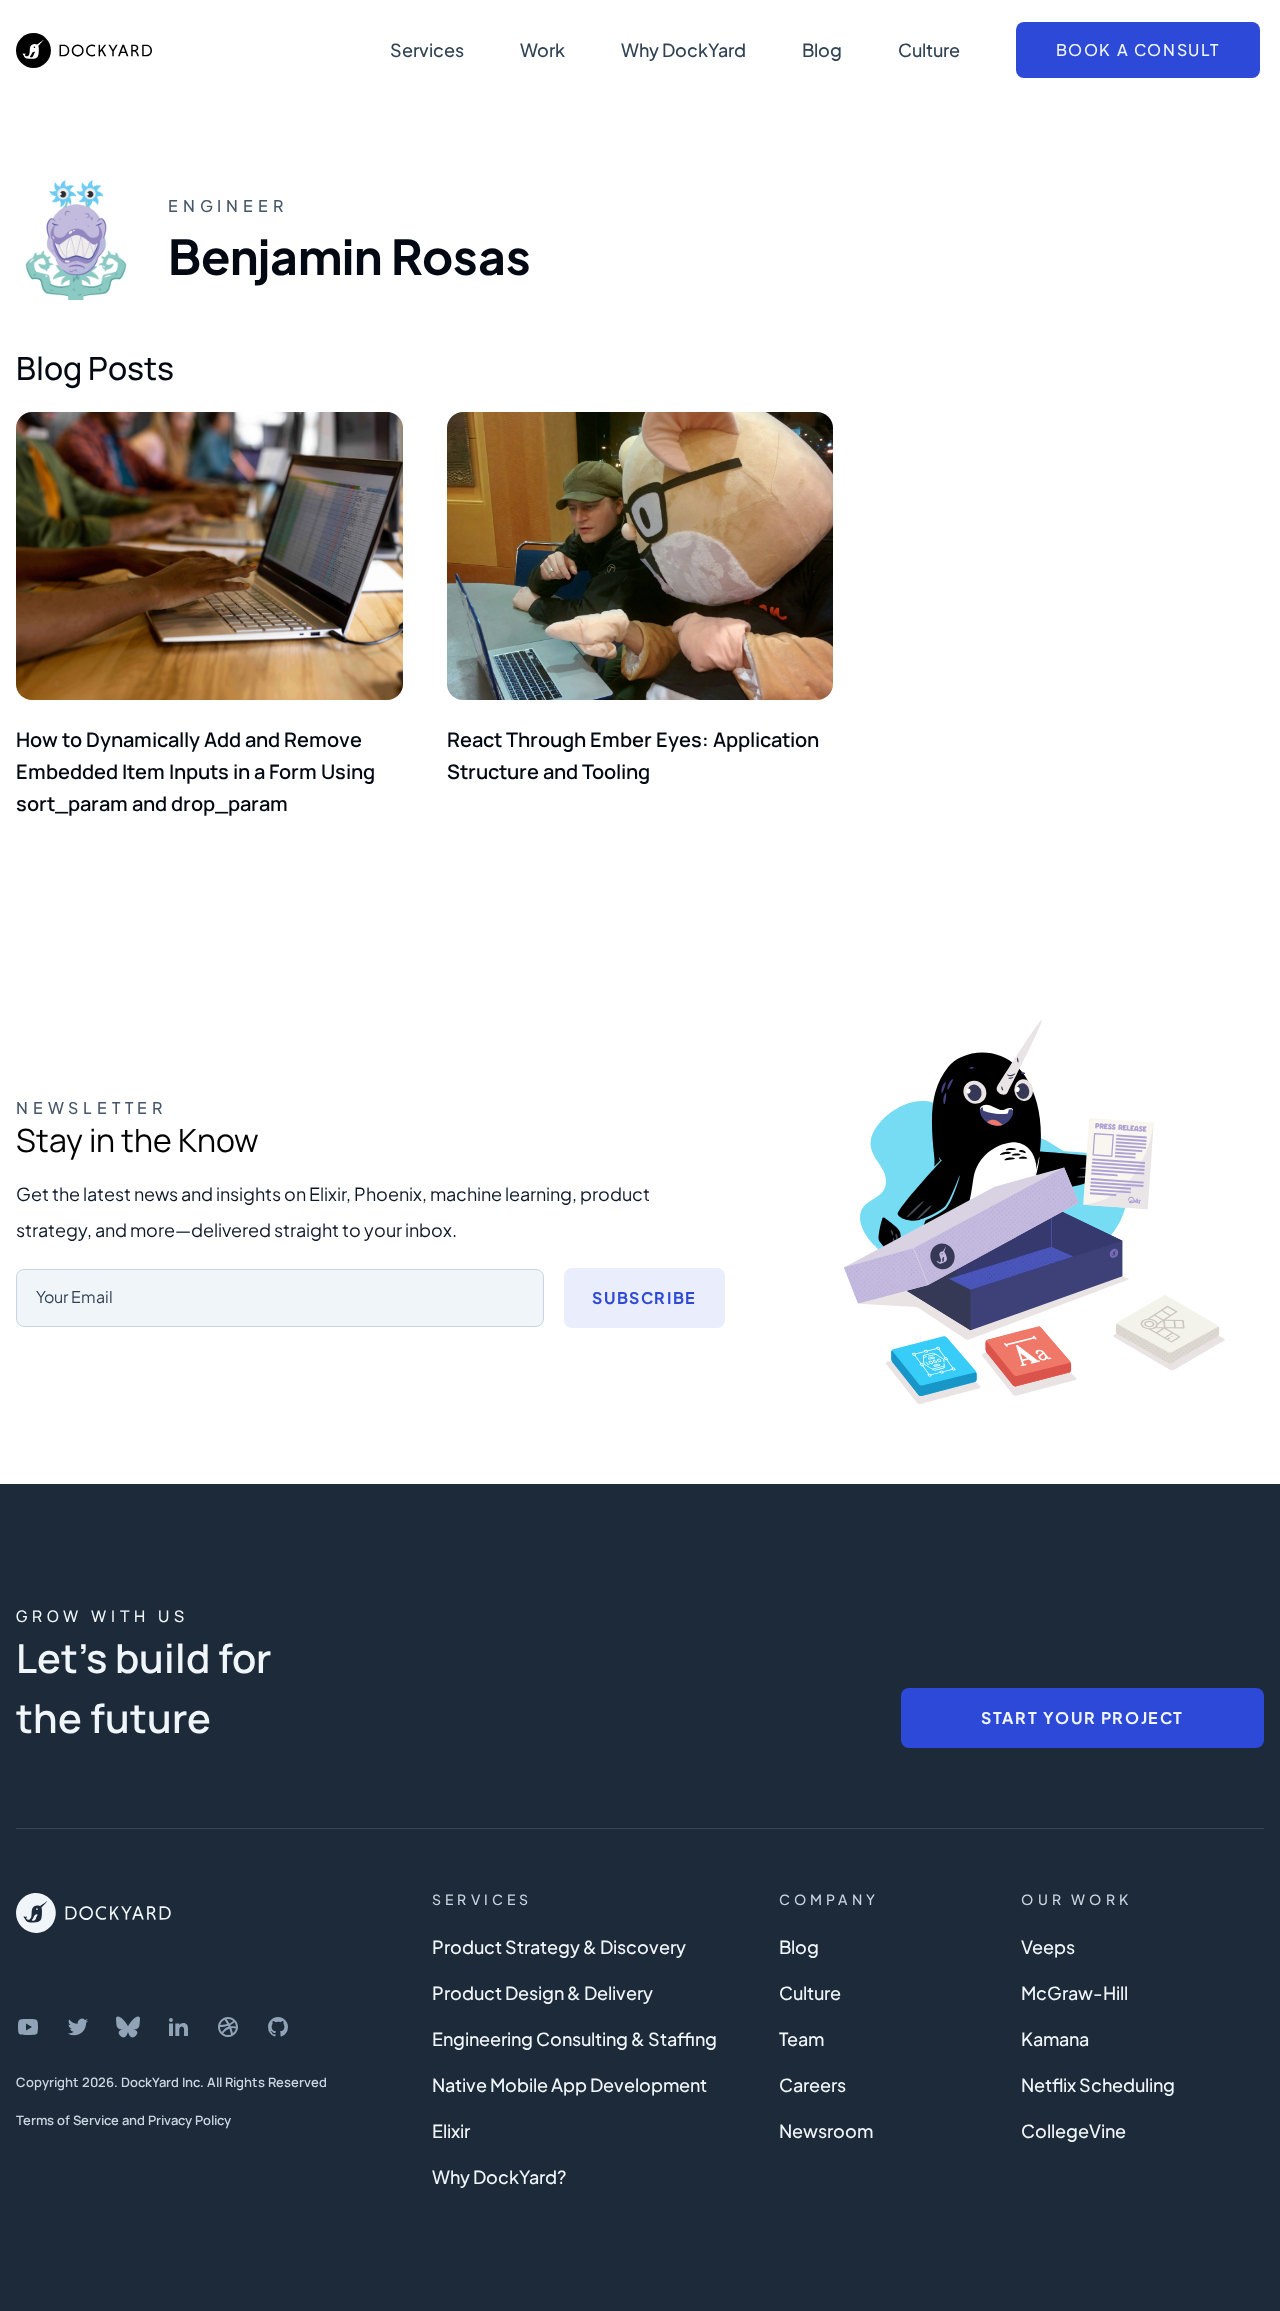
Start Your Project (1082, 1717)
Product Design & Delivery (542, 1992)
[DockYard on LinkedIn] (178, 2027)
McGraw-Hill (1074, 1992)
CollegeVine (1073, 2130)
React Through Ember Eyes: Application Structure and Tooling (633, 755)
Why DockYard (683, 49)
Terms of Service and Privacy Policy (123, 2120)
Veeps (1048, 1946)
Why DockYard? (499, 2176)
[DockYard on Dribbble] (228, 2027)
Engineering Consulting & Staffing (574, 2038)
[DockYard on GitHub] (278, 2027)
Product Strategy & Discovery (559, 1946)
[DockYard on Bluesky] (128, 2027)
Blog (822, 49)
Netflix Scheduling (1098, 2084)
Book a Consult (1138, 49)
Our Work (1076, 1899)
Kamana (1055, 2038)
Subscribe (644, 1297)
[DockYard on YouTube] (28, 2027)
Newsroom (826, 2130)
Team (801, 2038)
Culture (929, 49)
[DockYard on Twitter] (78, 2027)
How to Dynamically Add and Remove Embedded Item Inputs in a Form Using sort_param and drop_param (195, 771)
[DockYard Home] (93, 1913)
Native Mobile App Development (569, 2084)
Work (542, 49)
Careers (812, 2084)
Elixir (451, 2130)
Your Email (74, 1296)
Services (427, 49)
